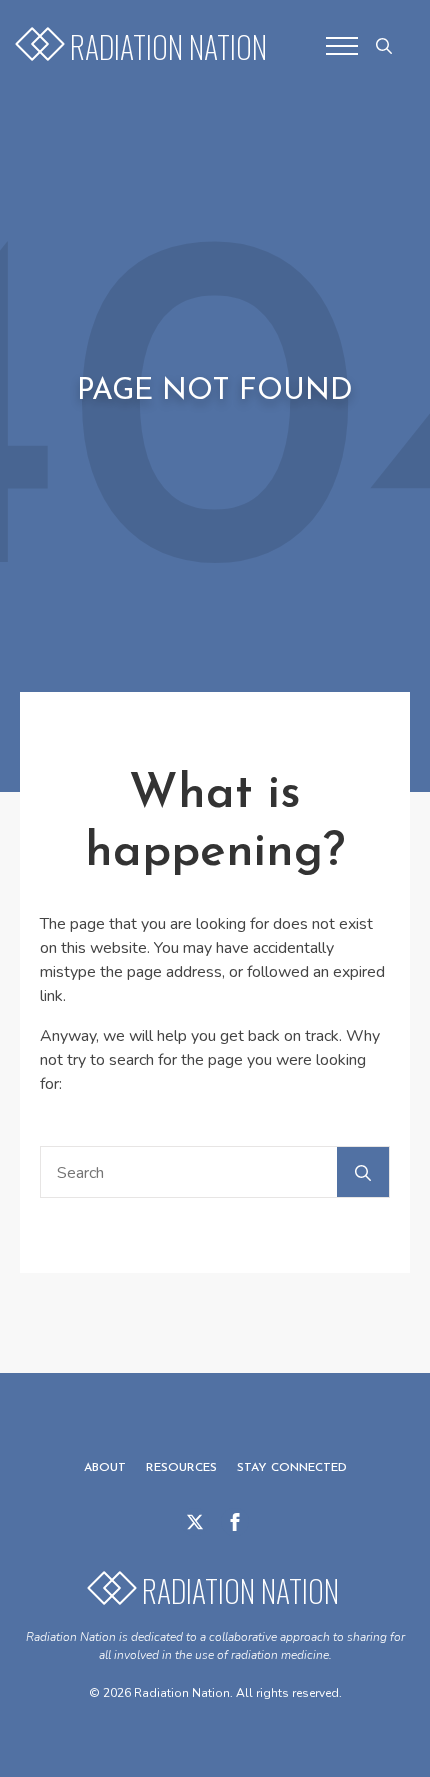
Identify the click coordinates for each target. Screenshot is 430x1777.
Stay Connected (292, 1468)
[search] (363, 1173)
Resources (181, 1468)
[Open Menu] (342, 46)
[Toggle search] (384, 46)
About (105, 1468)
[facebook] (235, 1522)
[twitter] (195, 1522)
